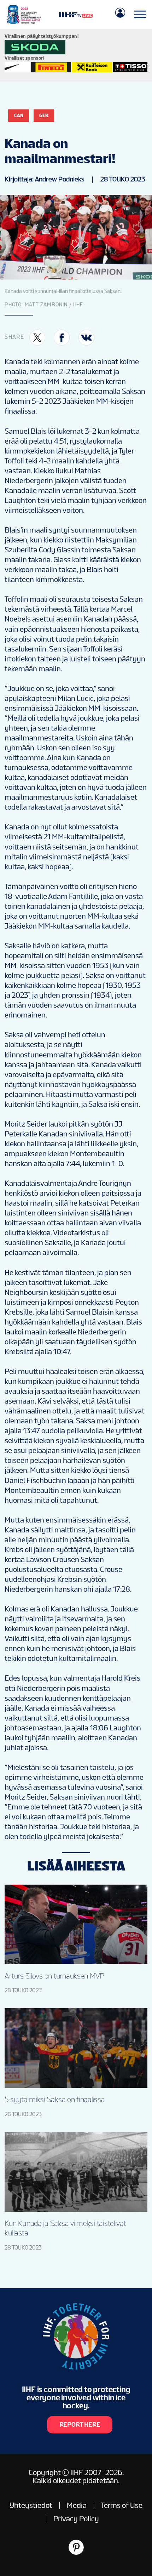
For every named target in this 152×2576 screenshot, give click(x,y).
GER (44, 115)
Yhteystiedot (31, 2505)
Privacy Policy (76, 2519)
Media (77, 2505)
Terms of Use (122, 2505)
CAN (19, 115)
